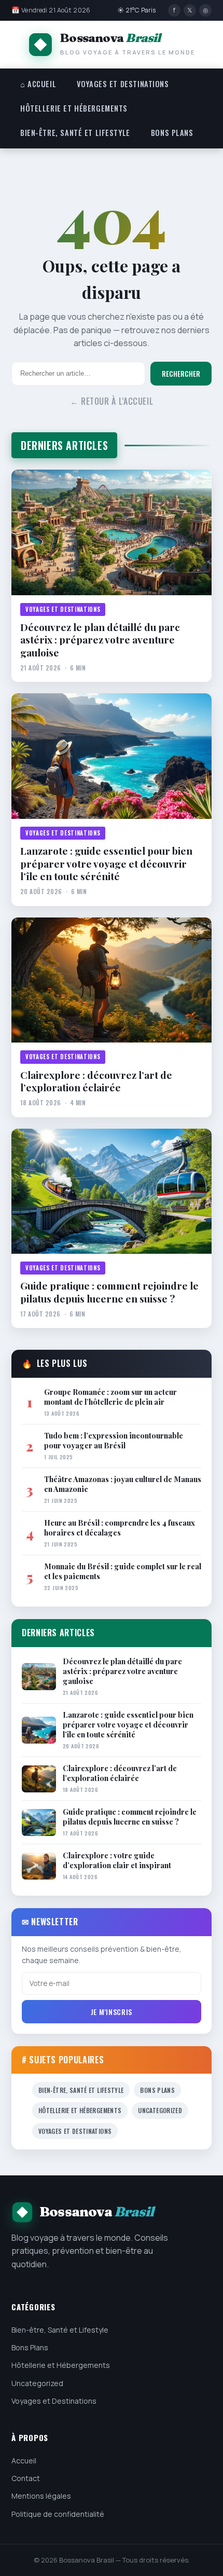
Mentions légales (41, 2496)
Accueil (24, 2461)
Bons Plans (172, 133)
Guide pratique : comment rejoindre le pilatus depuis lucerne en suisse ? (109, 1292)
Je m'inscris (112, 2012)
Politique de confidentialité (58, 2514)
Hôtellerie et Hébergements (74, 108)
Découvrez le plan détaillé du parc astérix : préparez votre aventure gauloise (100, 640)
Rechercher (181, 374)
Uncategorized (160, 2110)
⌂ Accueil (38, 84)
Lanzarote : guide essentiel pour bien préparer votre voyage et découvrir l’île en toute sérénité (106, 863)
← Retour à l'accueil (112, 401)
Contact (26, 2478)
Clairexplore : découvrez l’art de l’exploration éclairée (96, 1081)
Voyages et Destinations (123, 84)
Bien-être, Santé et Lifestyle (75, 133)
